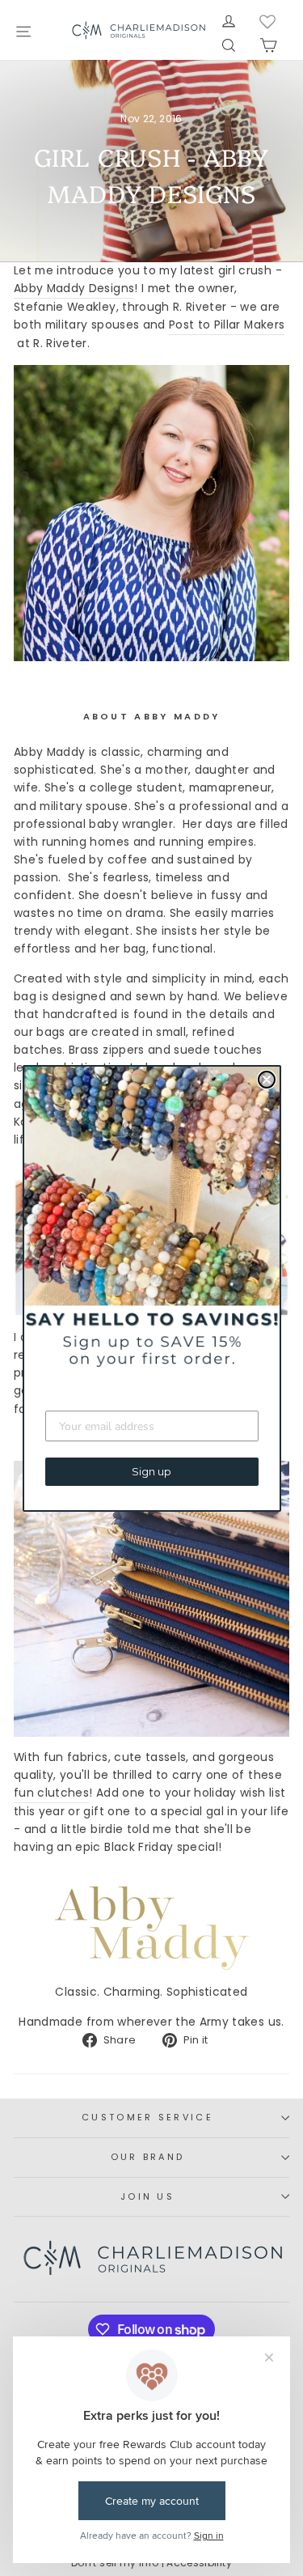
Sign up (151, 1471)
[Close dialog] (267, 1080)
